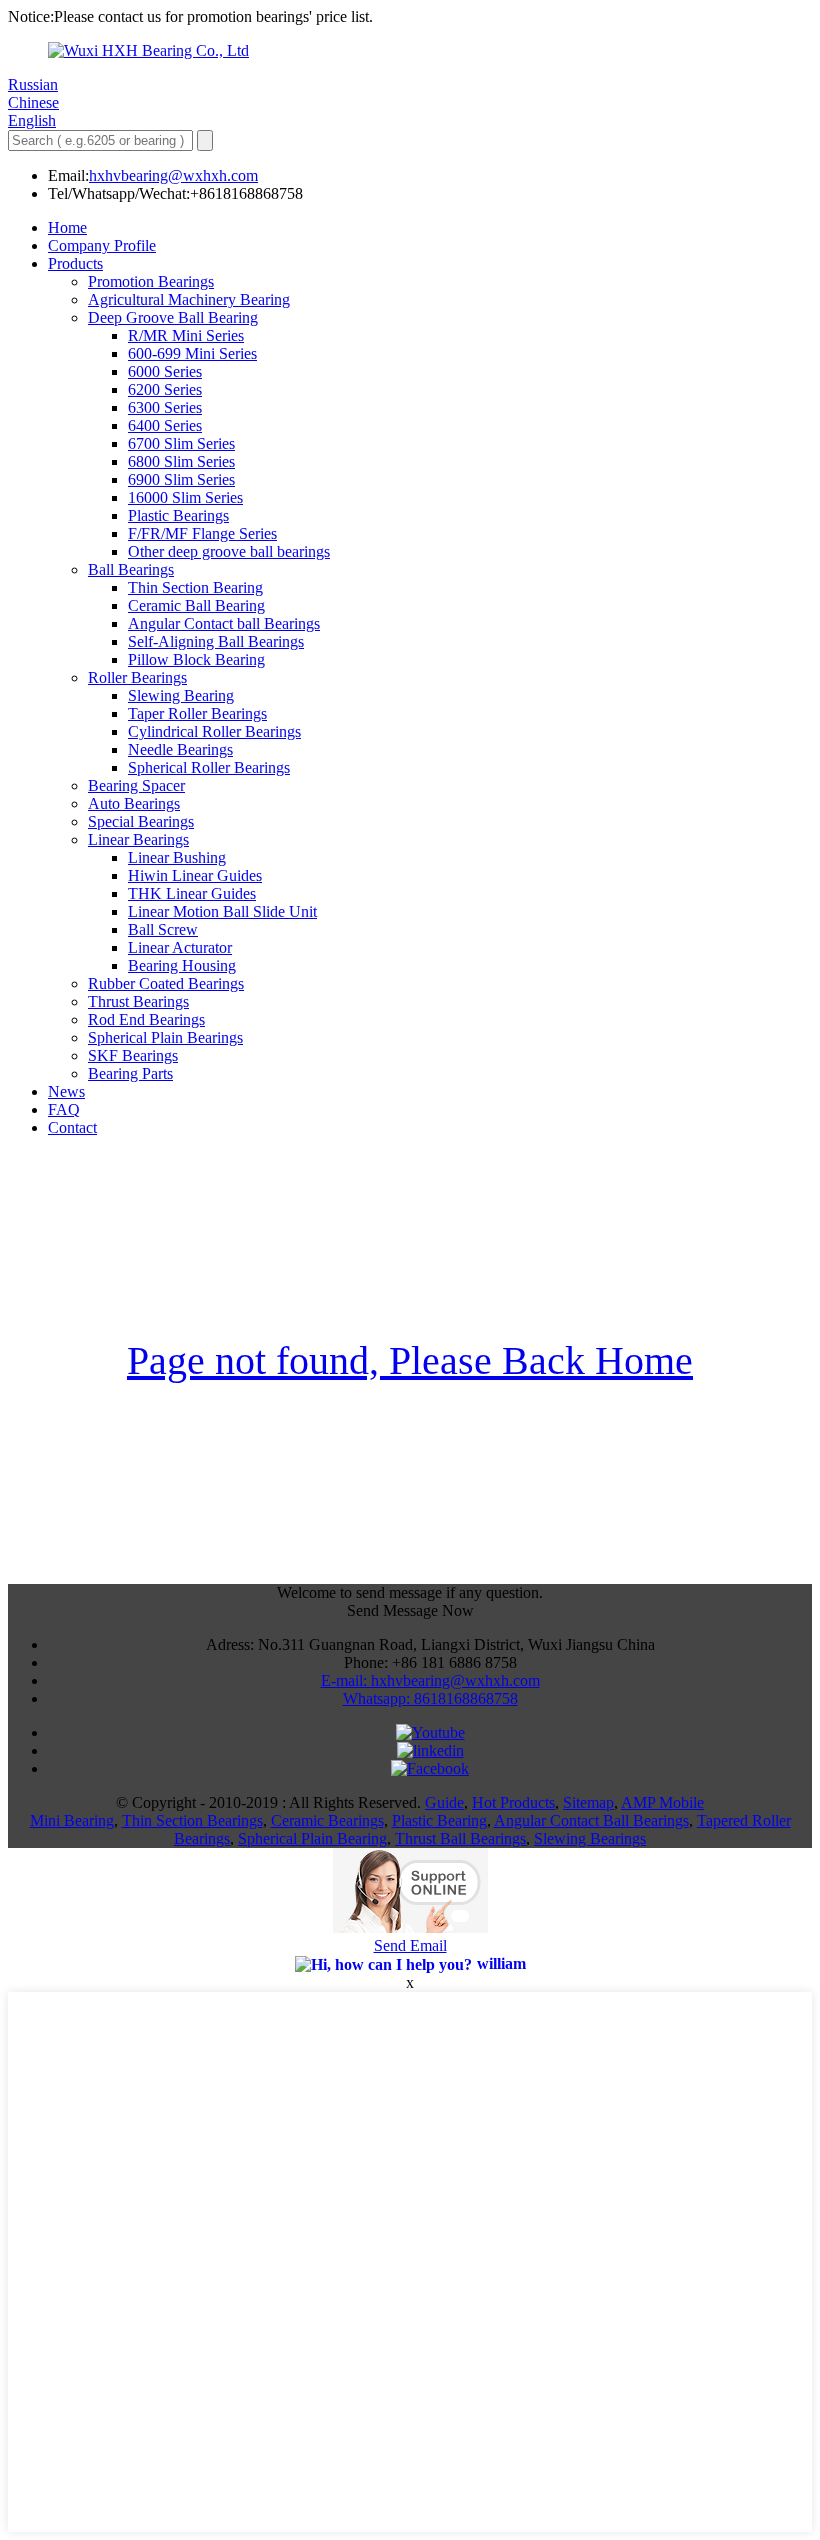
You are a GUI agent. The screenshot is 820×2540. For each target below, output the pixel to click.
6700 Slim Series (181, 443)
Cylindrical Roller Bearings (214, 731)
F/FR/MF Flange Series (202, 533)
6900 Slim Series (181, 479)
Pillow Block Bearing (196, 659)
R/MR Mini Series (186, 335)
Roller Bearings (137, 677)
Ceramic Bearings (327, 1820)
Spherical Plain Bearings (165, 1037)
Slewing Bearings (590, 1838)
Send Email (410, 1945)
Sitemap (588, 1802)
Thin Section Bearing (195, 587)
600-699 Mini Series (192, 353)
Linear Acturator (180, 947)
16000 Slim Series (185, 497)
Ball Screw (163, 929)
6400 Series (165, 425)
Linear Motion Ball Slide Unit (222, 911)
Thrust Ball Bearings (460, 1838)
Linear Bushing (177, 857)
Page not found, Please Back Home (410, 1360)
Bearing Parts (130, 1073)
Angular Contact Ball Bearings (591, 1820)
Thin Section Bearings (192, 1820)
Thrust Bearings (138, 1001)
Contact (72, 1127)
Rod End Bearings (146, 1019)
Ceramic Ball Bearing (196, 605)
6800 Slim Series (181, 461)
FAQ (64, 1109)
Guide (444, 1802)
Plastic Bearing (439, 1820)
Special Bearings (141, 821)
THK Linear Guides (192, 893)
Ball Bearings (131, 569)
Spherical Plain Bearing (312, 1838)
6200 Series (165, 389)
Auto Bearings (134, 803)
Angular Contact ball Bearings (224, 623)
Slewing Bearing (181, 695)
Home (67, 227)
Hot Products (513, 1802)
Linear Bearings (138, 839)
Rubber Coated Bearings (166, 983)
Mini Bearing (72, 1820)
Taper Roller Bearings (197, 713)
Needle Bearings (180, 749)
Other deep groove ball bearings (229, 551)
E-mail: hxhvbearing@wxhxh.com (430, 1680)
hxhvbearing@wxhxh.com (173, 175)
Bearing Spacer (136, 785)
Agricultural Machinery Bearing (189, 299)
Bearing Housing (182, 965)
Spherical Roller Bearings (209, 767)
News (66, 1091)
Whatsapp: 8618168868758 (430, 1698)
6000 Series (165, 371)
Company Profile (102, 245)
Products (75, 263)
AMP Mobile (662, 1802)
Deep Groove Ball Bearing (173, 317)
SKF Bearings (133, 1055)
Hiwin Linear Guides (195, 875)
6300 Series (165, 407)
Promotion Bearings (151, 281)
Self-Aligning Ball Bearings (216, 641)
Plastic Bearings (178, 515)
